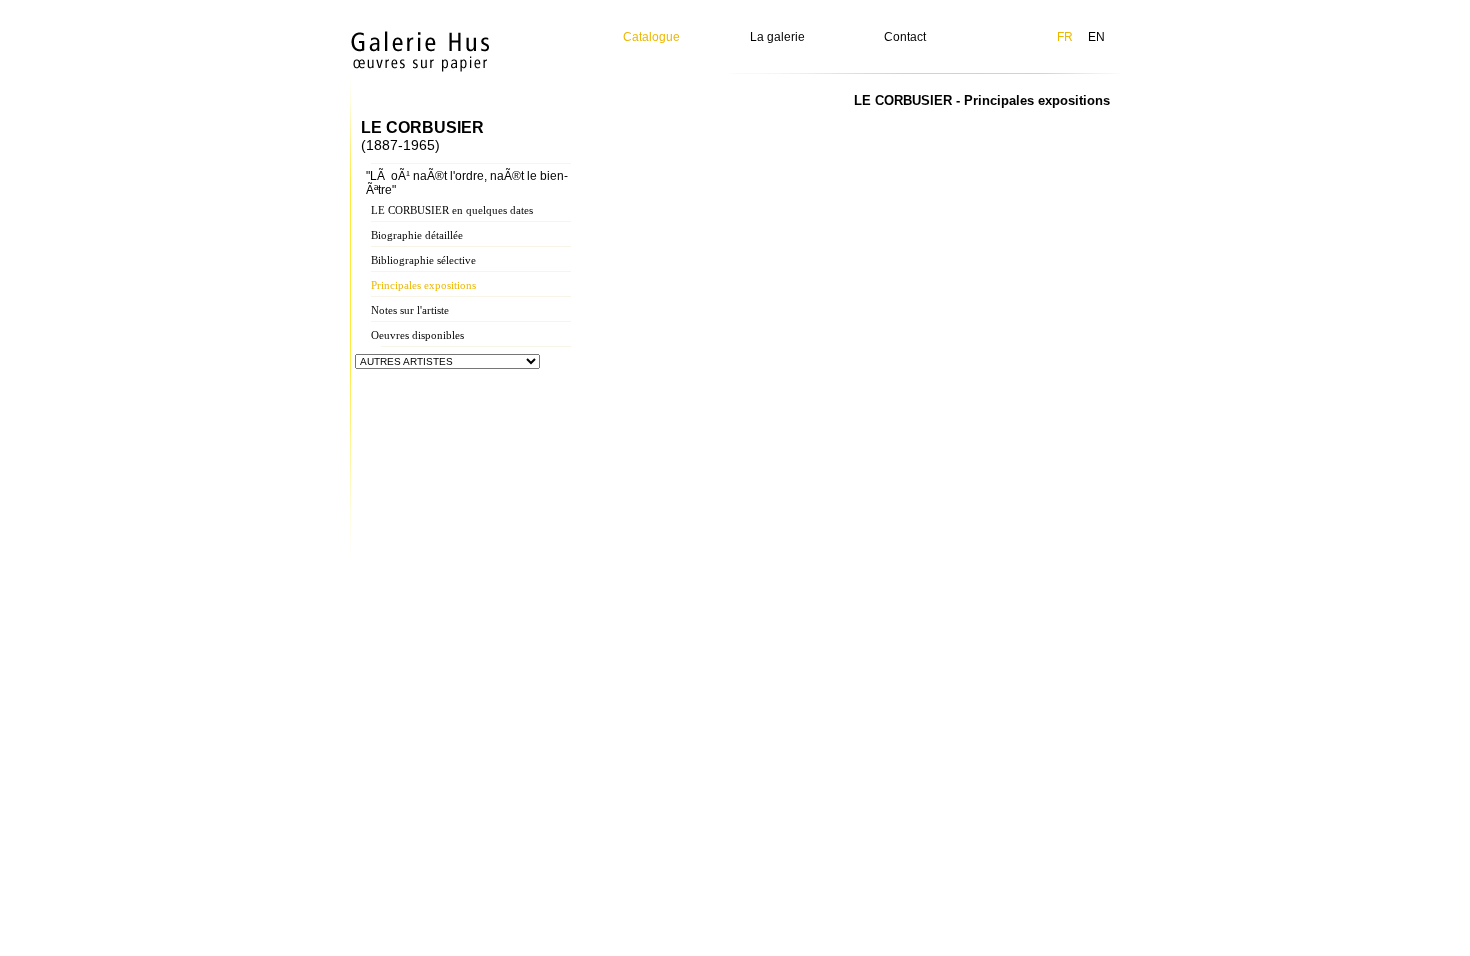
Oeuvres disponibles (417, 335)
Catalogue (651, 37)
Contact (905, 37)
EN (1096, 37)
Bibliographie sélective (423, 260)
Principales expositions (423, 285)
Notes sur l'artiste (410, 310)
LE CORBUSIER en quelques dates (452, 210)
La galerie (777, 37)
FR (1065, 37)
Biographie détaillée (417, 235)
